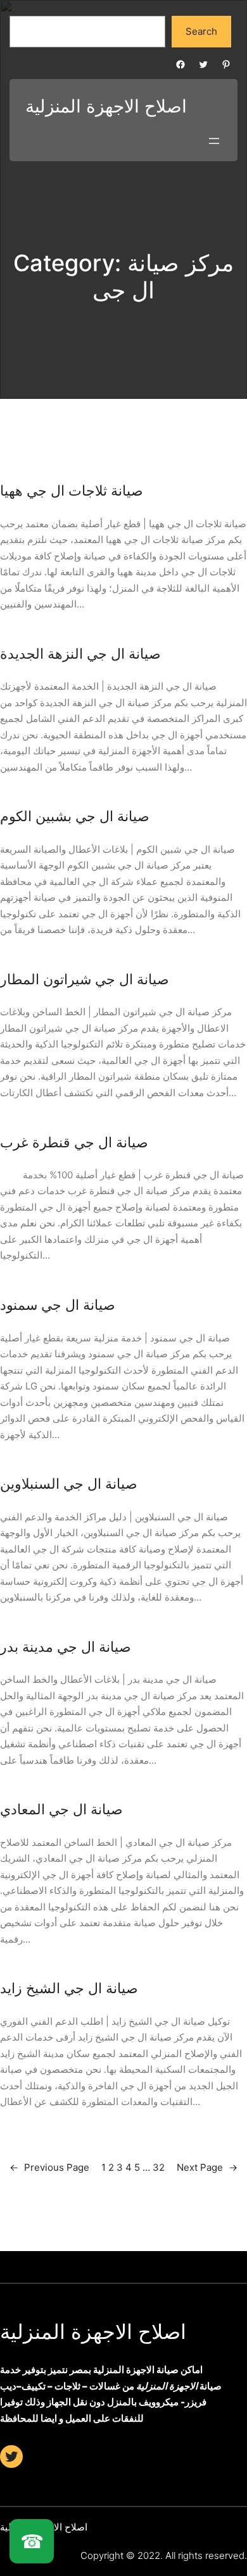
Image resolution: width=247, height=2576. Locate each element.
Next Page (207, 2167)
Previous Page (49, 2167)
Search (201, 31)
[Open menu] (214, 141)
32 (159, 2167)
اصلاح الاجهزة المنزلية (93, 2332)
